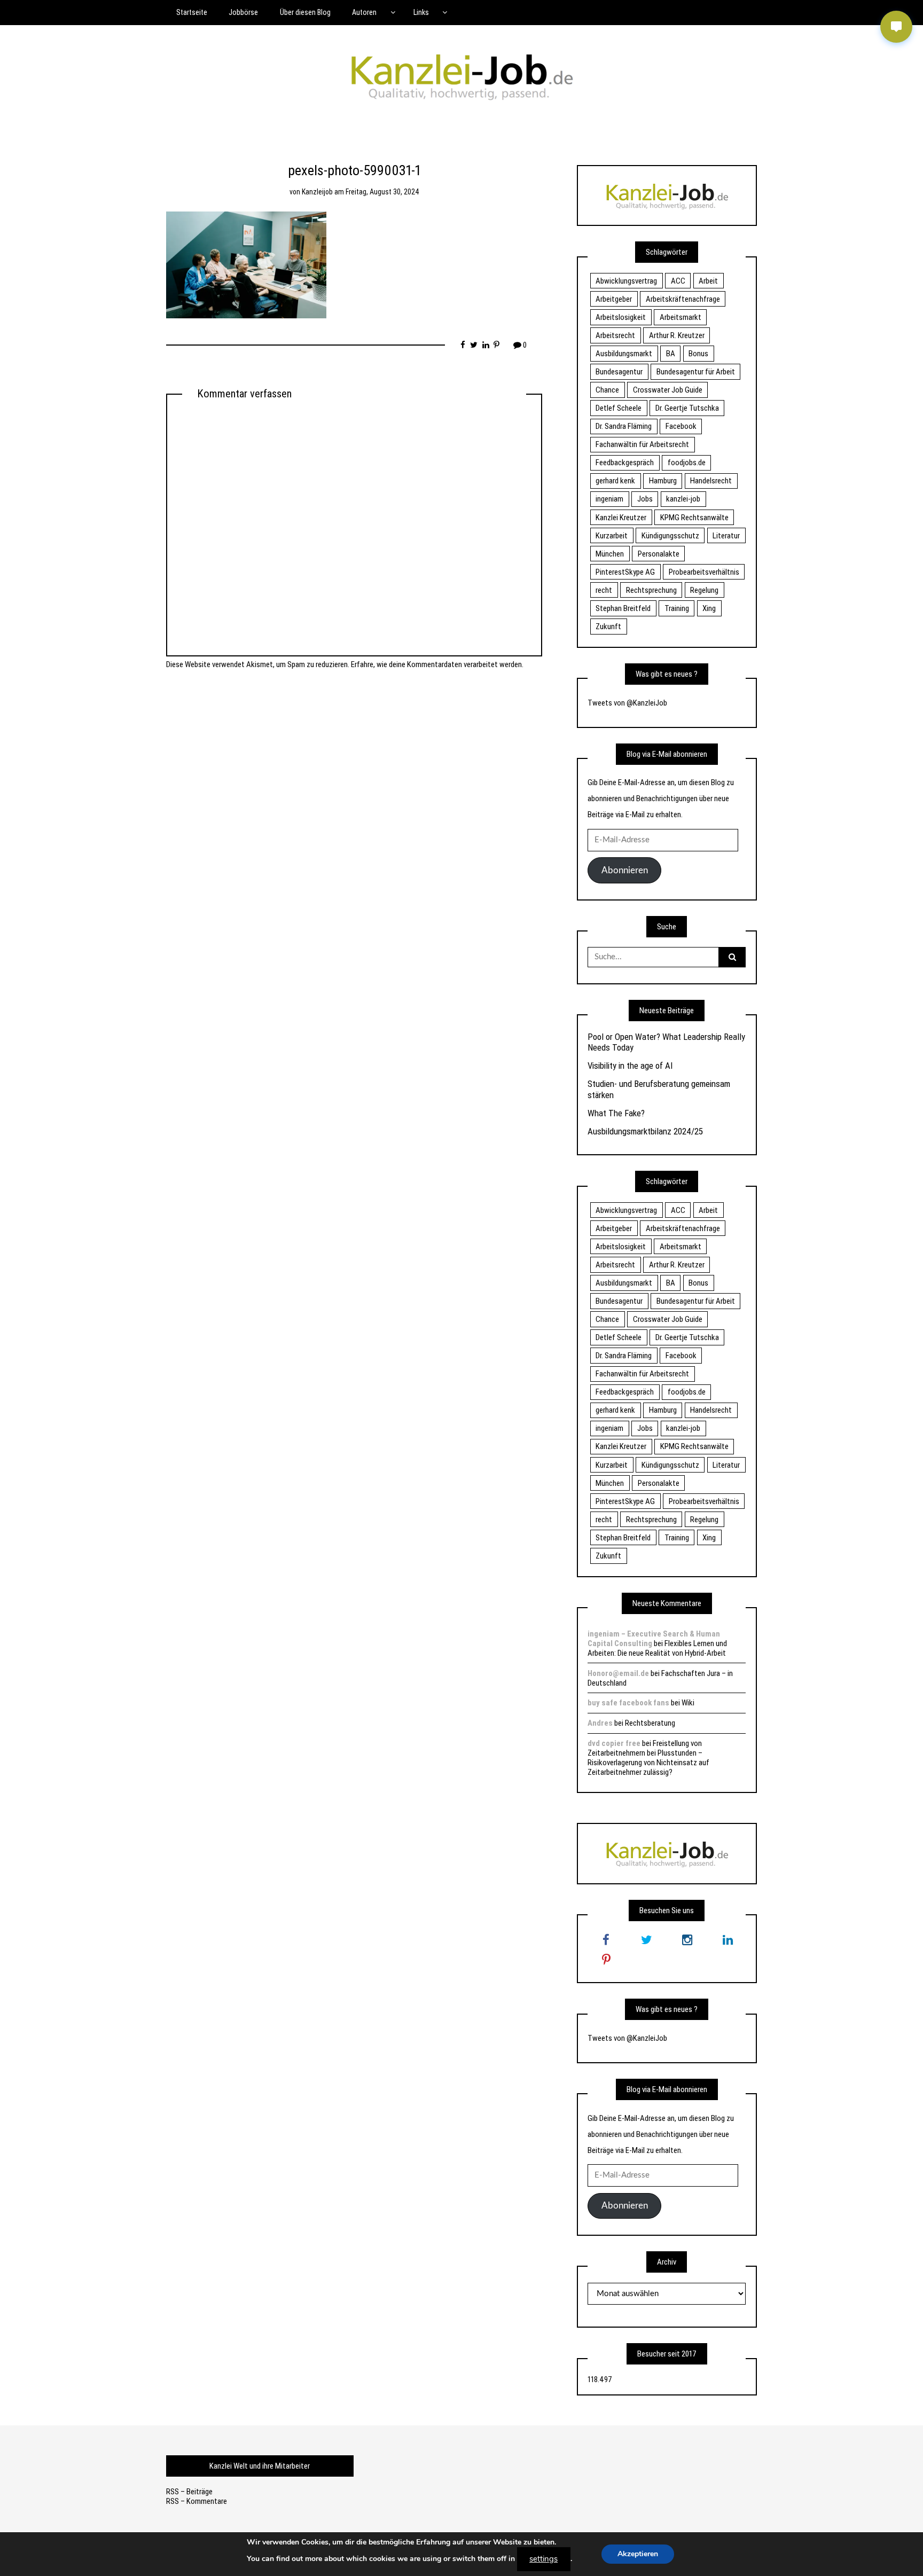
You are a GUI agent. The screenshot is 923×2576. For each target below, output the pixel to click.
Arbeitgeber (614, 299)
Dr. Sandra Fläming (624, 426)
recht (604, 590)
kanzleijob (317, 192)
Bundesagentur (619, 372)
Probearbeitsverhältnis (704, 572)
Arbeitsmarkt (680, 317)
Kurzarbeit (612, 536)
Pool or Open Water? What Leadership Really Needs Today (666, 1042)
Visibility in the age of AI (630, 1066)
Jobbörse (243, 12)
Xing (709, 608)
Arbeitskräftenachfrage (683, 299)
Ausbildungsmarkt (624, 354)
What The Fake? (616, 1113)
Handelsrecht (711, 481)
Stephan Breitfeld (623, 608)
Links (421, 12)
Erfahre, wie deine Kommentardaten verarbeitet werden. (437, 664)
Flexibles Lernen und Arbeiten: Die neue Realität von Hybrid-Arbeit (657, 1648)
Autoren (364, 12)
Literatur (726, 536)
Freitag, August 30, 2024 (382, 192)
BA (671, 354)
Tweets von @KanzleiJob (627, 703)
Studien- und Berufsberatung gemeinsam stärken (659, 1089)
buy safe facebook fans (628, 1703)
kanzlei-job (683, 499)
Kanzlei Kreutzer (621, 518)
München (610, 554)
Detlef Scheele (619, 408)
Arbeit (708, 281)
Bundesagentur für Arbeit (696, 372)
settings (543, 2559)
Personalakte (659, 554)
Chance (607, 390)
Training (677, 608)
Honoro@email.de (618, 1673)
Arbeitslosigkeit (621, 317)
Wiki (688, 1703)
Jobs (645, 499)
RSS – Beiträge (189, 2492)
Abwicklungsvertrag (626, 281)
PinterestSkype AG (625, 572)
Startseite (192, 12)
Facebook (681, 426)
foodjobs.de (687, 463)
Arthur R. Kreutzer (677, 335)
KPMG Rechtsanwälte (694, 518)
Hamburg (663, 481)
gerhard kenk (615, 481)
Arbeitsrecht (615, 335)
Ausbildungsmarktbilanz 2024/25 (645, 1131)
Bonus (698, 354)
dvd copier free (614, 1743)
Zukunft (608, 627)
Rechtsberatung (650, 1723)
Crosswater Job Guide (668, 390)
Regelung (704, 590)
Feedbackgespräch (625, 463)
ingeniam (609, 499)
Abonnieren (625, 870)
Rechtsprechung (651, 590)
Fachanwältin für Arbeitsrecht (642, 444)
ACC (678, 281)
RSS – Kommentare (197, 2501)
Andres (600, 1723)
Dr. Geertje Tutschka (687, 408)
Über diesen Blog (305, 12)
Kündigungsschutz (670, 536)
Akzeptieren (638, 2554)
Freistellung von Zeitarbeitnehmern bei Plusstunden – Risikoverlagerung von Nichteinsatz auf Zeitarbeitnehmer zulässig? (648, 1758)
